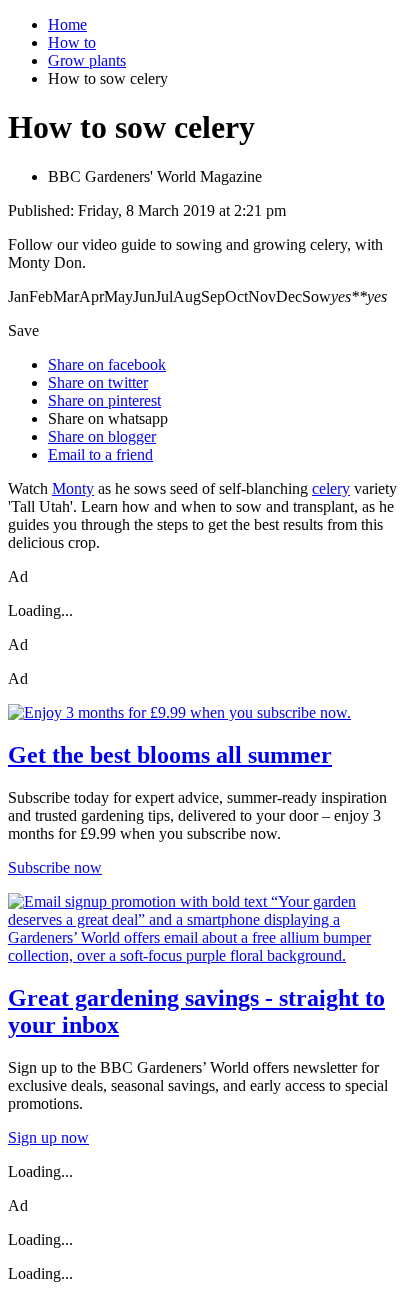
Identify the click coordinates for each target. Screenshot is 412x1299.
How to (72, 42)
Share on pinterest (104, 400)
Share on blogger (102, 436)
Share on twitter (98, 382)
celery (331, 488)
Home (67, 24)
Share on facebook (107, 364)
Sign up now (48, 1137)
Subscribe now (55, 867)
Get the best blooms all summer (170, 755)
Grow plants (87, 60)
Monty (73, 488)
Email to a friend (100, 454)
